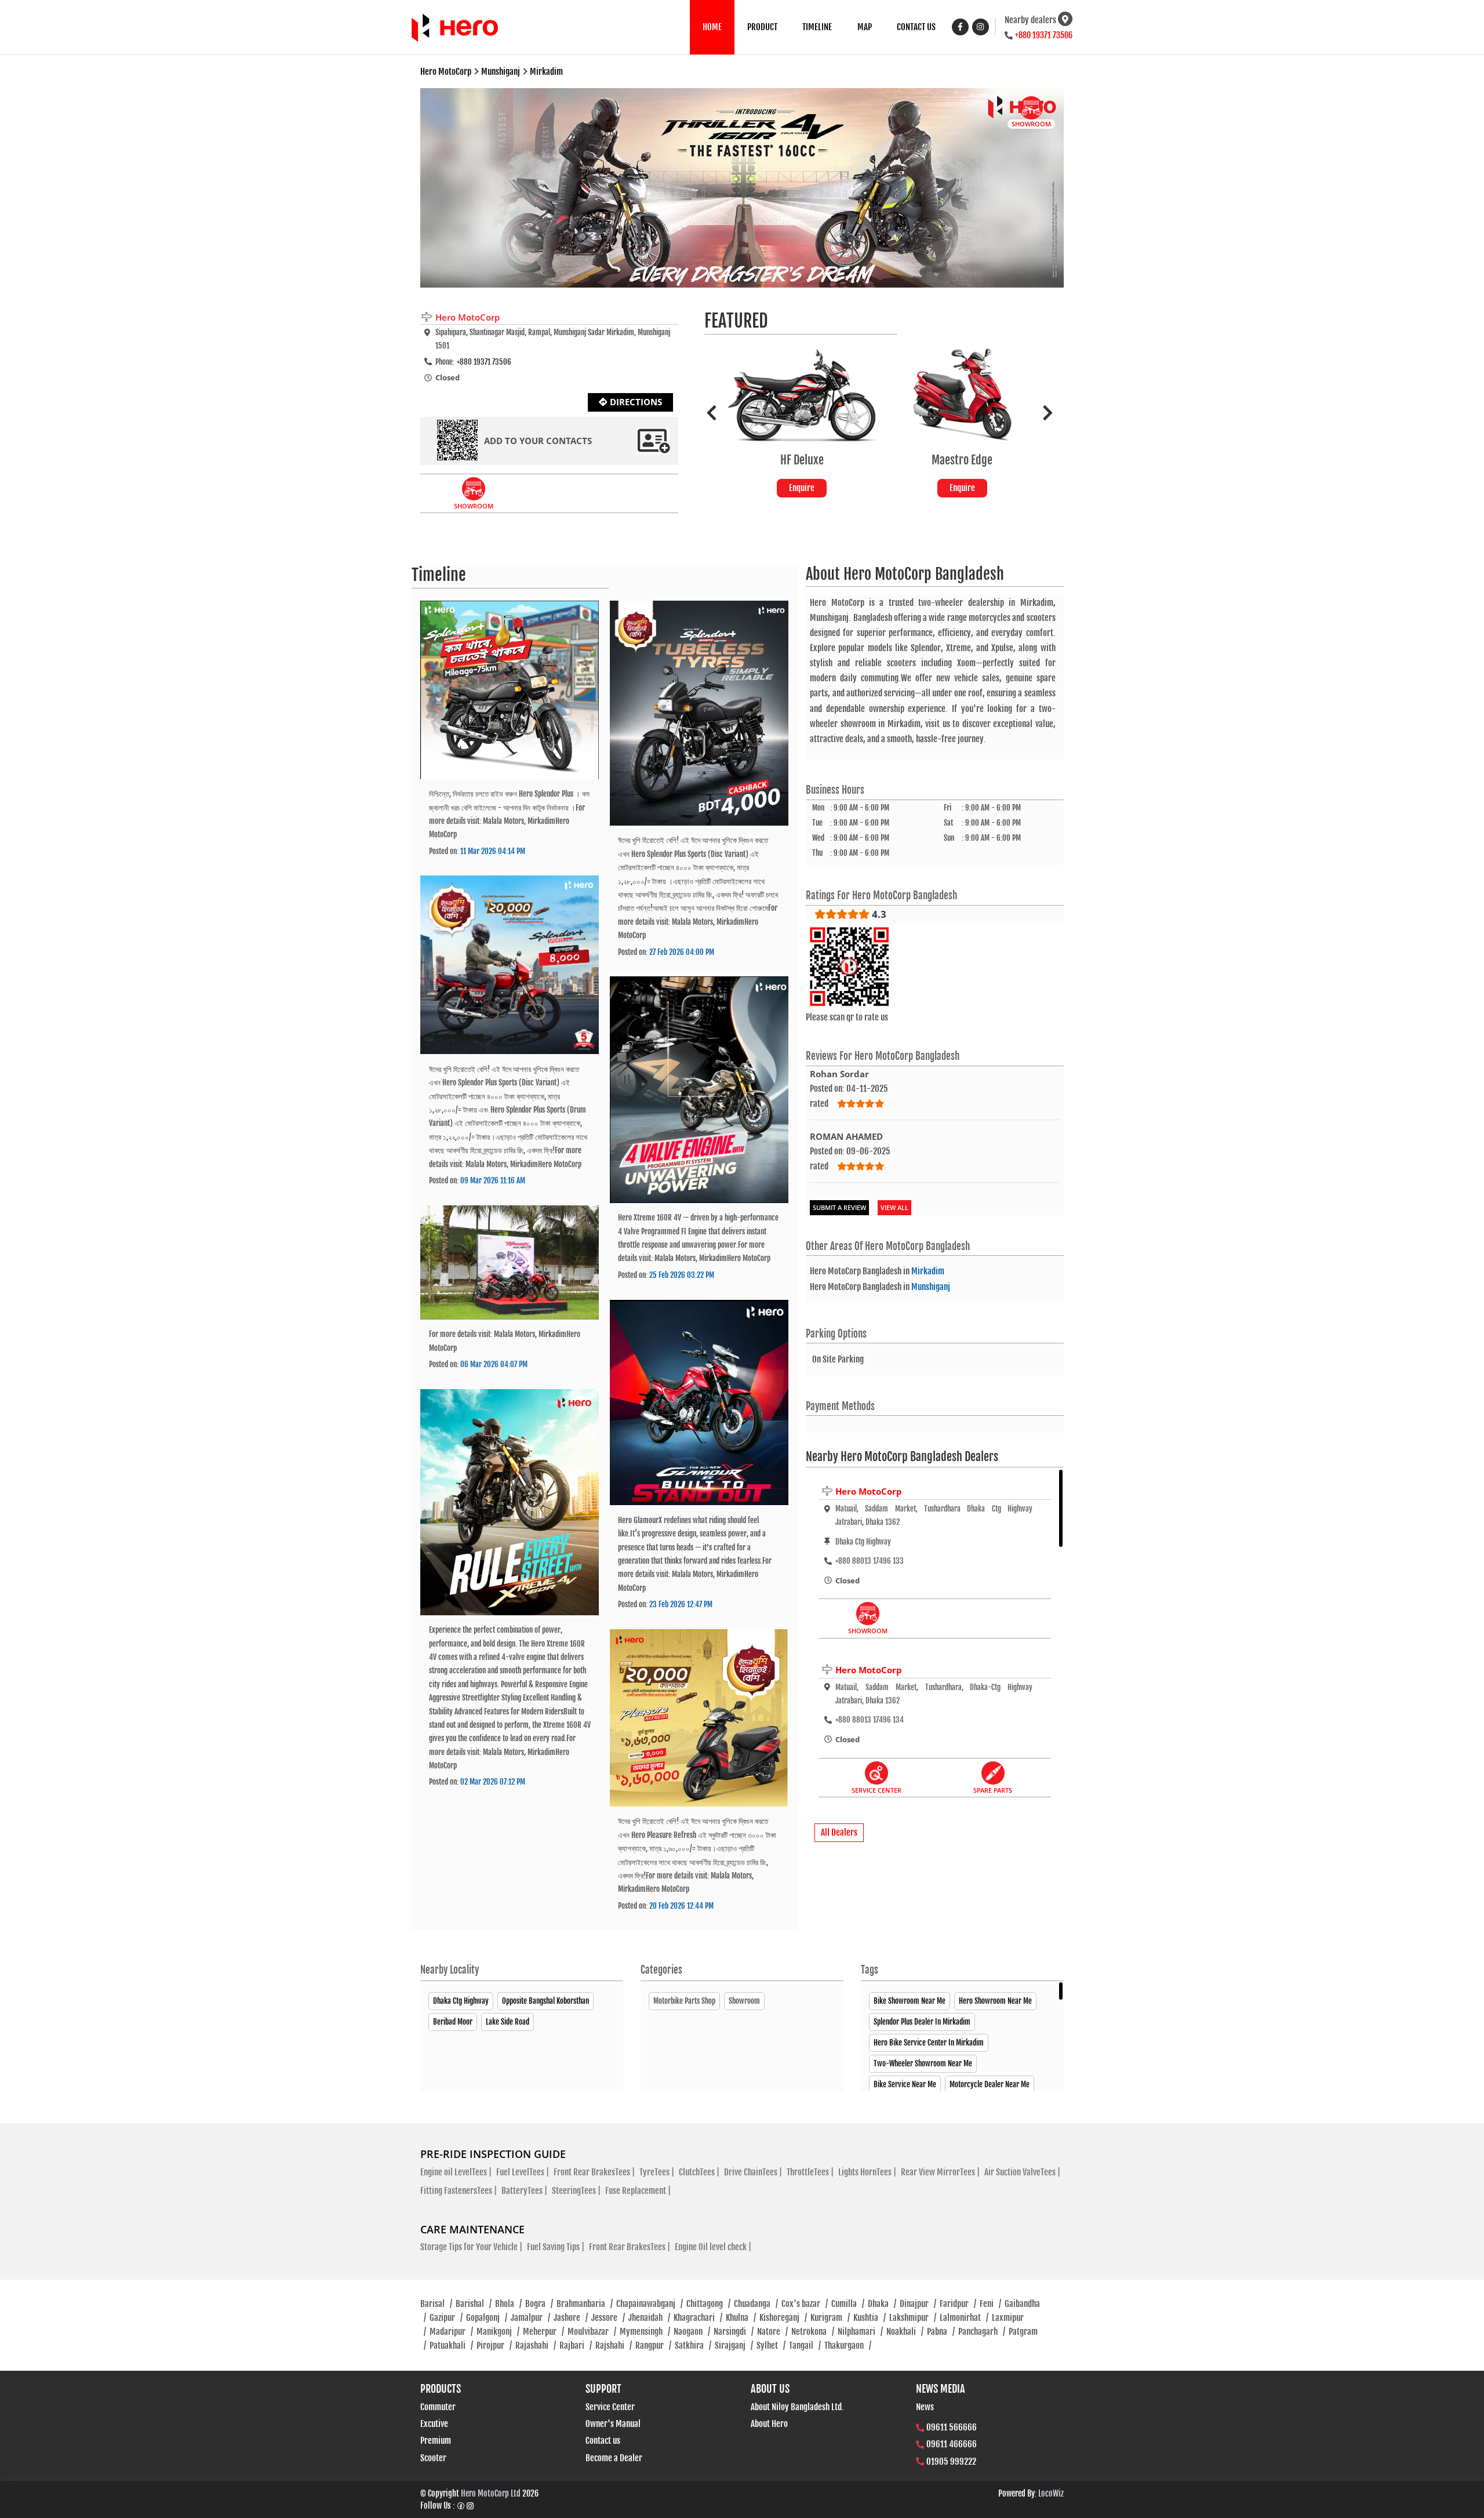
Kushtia (870, 2318)
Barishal (474, 2304)
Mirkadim (928, 1271)
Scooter (433, 2458)
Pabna (941, 2332)
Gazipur (446, 2318)
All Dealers (839, 1832)
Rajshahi (614, 2346)
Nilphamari (860, 2332)
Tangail (805, 2346)
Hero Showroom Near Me (995, 2001)
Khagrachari (698, 2318)
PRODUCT (762, 27)
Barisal (436, 2304)
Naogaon (692, 2332)
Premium (436, 2441)
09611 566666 (952, 2427)
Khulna (741, 2318)
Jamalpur (530, 2318)
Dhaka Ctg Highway (461, 2001)
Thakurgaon (848, 2346)
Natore (772, 2332)
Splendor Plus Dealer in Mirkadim (922, 2022)
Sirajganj (734, 2346)
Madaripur (451, 2332)
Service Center (610, 2407)
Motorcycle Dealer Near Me (990, 2084)
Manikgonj (498, 2332)
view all (894, 1207)
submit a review (839, 1207)
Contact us (603, 2441)
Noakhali (905, 2332)
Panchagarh (982, 2332)
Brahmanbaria (585, 2304)
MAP (865, 27)
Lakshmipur (913, 2318)
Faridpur (958, 2304)
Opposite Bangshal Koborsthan (545, 2001)
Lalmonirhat (964, 2318)
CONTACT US (916, 27)
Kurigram (830, 2318)
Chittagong (708, 2304)
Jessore (608, 2318)
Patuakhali (451, 2346)
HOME (712, 27)
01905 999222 (951, 2461)
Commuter (438, 2407)
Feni (990, 2304)
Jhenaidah (649, 2318)
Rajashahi (536, 2346)
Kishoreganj (783, 2318)
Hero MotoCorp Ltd (491, 2493)
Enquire (851, 488)
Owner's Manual (613, 2424)
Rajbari (576, 2346)
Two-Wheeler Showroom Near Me (923, 2063)
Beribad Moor (453, 2022)
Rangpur (653, 2346)
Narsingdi (734, 2332)
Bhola (508, 2304)
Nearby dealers (1030, 20)
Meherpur (543, 2332)
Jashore (571, 2318)
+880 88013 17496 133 (870, 1561)
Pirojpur (494, 2346)
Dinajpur (918, 2304)
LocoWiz (1051, 2493)
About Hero (769, 2424)
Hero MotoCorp (869, 1491)
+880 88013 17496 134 (870, 1720)
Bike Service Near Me (905, 2084)
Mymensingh (645, 2332)
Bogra (539, 2304)
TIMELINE (817, 27)
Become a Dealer (614, 2458)
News (925, 2407)
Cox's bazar (805, 2304)
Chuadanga (756, 2304)
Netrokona (813, 2332)
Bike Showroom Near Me (910, 2001)
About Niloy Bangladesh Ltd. (797, 2407)
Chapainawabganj (650, 2304)
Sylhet (771, 2346)
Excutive (434, 2424)
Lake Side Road (508, 2022)
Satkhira (693, 2346)
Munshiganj (931, 1287)
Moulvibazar (592, 2332)
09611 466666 (952, 2444)
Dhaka (882, 2304)
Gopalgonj (487, 2318)
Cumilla (848, 2304)
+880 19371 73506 (1044, 35)
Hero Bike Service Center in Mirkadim (929, 2043)
